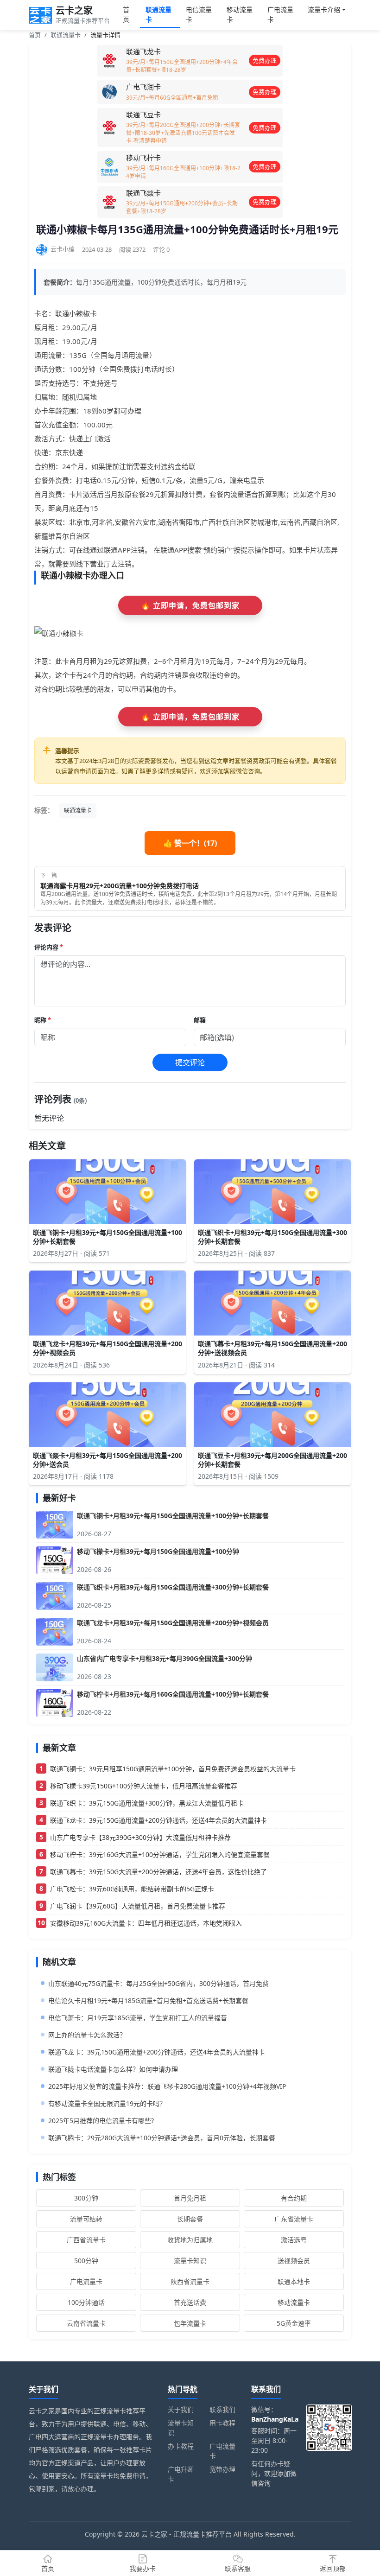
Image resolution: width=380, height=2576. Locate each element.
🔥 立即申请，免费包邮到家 (190, 605)
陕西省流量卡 (190, 2281)
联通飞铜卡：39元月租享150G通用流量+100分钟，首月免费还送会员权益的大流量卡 (173, 1769)
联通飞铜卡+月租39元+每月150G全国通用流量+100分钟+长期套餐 (173, 1516)
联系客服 (238, 2568)
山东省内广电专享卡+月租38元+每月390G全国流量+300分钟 (165, 1658)
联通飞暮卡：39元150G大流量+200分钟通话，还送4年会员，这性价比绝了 (158, 1872)
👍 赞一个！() (190, 843)
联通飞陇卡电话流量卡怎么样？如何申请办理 (113, 2069)
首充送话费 (190, 2302)
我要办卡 (143, 2568)
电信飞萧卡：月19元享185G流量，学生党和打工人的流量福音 (138, 2018)
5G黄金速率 (294, 2323)
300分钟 (86, 2198)
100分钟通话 (86, 2302)
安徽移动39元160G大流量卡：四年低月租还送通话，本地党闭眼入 (146, 1923)
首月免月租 (190, 2198)
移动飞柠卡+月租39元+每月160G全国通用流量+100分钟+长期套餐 (173, 1694)
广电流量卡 (280, 14)
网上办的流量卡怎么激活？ (87, 2035)
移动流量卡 (240, 14)
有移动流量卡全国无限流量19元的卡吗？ (107, 2103)
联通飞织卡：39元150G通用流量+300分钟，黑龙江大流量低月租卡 (147, 1803)
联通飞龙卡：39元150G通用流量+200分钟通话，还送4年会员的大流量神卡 (158, 1820)
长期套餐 (190, 2219)
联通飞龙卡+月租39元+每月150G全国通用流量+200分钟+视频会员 (173, 1623)
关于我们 (181, 2409)
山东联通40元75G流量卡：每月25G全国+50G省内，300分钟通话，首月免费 (158, 1983)
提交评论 (190, 1062)
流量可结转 (86, 2219)
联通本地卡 (294, 2281)
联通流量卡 (158, 14)
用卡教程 (222, 2423)
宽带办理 (222, 2469)
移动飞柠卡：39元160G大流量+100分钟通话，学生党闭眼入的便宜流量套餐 (160, 1854)
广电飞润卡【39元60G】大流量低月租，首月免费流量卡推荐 (138, 1906)
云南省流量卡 (86, 2323)
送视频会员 (294, 2261)
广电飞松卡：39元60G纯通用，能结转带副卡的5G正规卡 (132, 1889)
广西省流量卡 (86, 2240)
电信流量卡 (199, 14)
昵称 (43, 1020)
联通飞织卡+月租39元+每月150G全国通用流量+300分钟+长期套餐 (173, 1587)
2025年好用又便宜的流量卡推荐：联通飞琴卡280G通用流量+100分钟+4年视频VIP (167, 2086)
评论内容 (49, 947)
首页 (126, 14)
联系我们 (222, 2409)
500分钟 (86, 2261)
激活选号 (294, 2240)
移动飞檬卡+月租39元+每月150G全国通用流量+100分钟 (158, 1551)
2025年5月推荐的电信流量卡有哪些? (101, 2121)
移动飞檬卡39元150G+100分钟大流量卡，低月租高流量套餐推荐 (144, 1786)
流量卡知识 (190, 2261)
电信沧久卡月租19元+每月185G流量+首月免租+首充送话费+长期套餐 (148, 2000)
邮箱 (200, 1020)
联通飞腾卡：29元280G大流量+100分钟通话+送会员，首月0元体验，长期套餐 (162, 2138)
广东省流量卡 (294, 2219)
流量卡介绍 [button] (324, 10)
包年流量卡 (190, 2323)
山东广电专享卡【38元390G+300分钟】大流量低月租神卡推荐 (140, 1837)
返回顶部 (333, 2568)
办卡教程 (181, 2446)
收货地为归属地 (190, 2240)
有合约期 (294, 2198)
